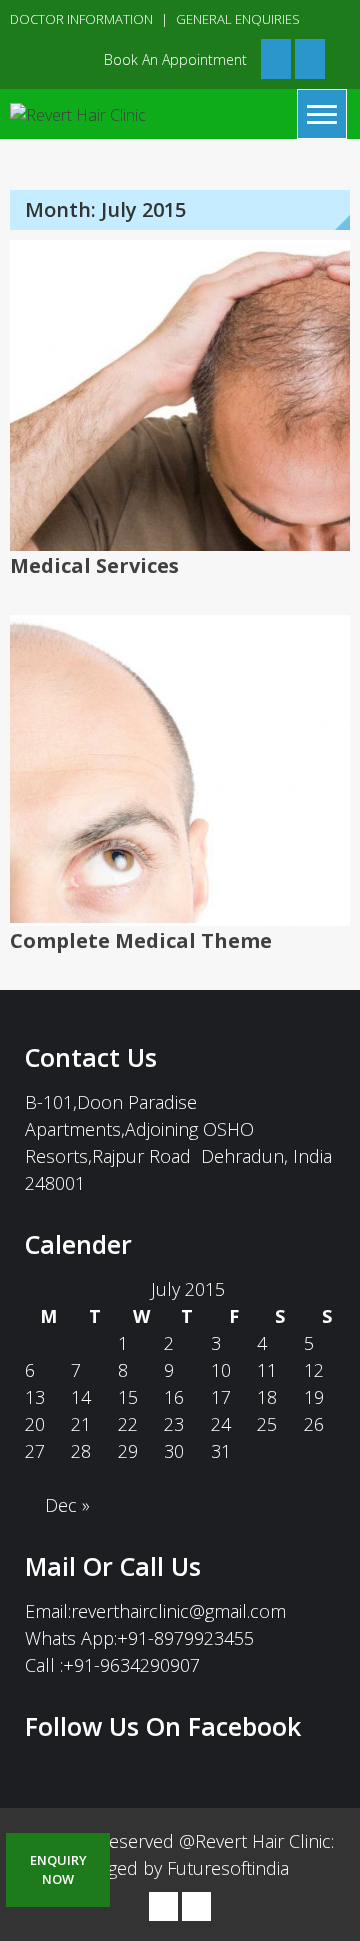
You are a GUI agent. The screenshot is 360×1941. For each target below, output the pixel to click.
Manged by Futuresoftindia (180, 1868)
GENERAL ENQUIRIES (238, 19)
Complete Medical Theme (141, 940)
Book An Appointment (175, 59)
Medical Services (94, 565)
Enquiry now (58, 1869)
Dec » (67, 1505)
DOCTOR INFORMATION (81, 19)
